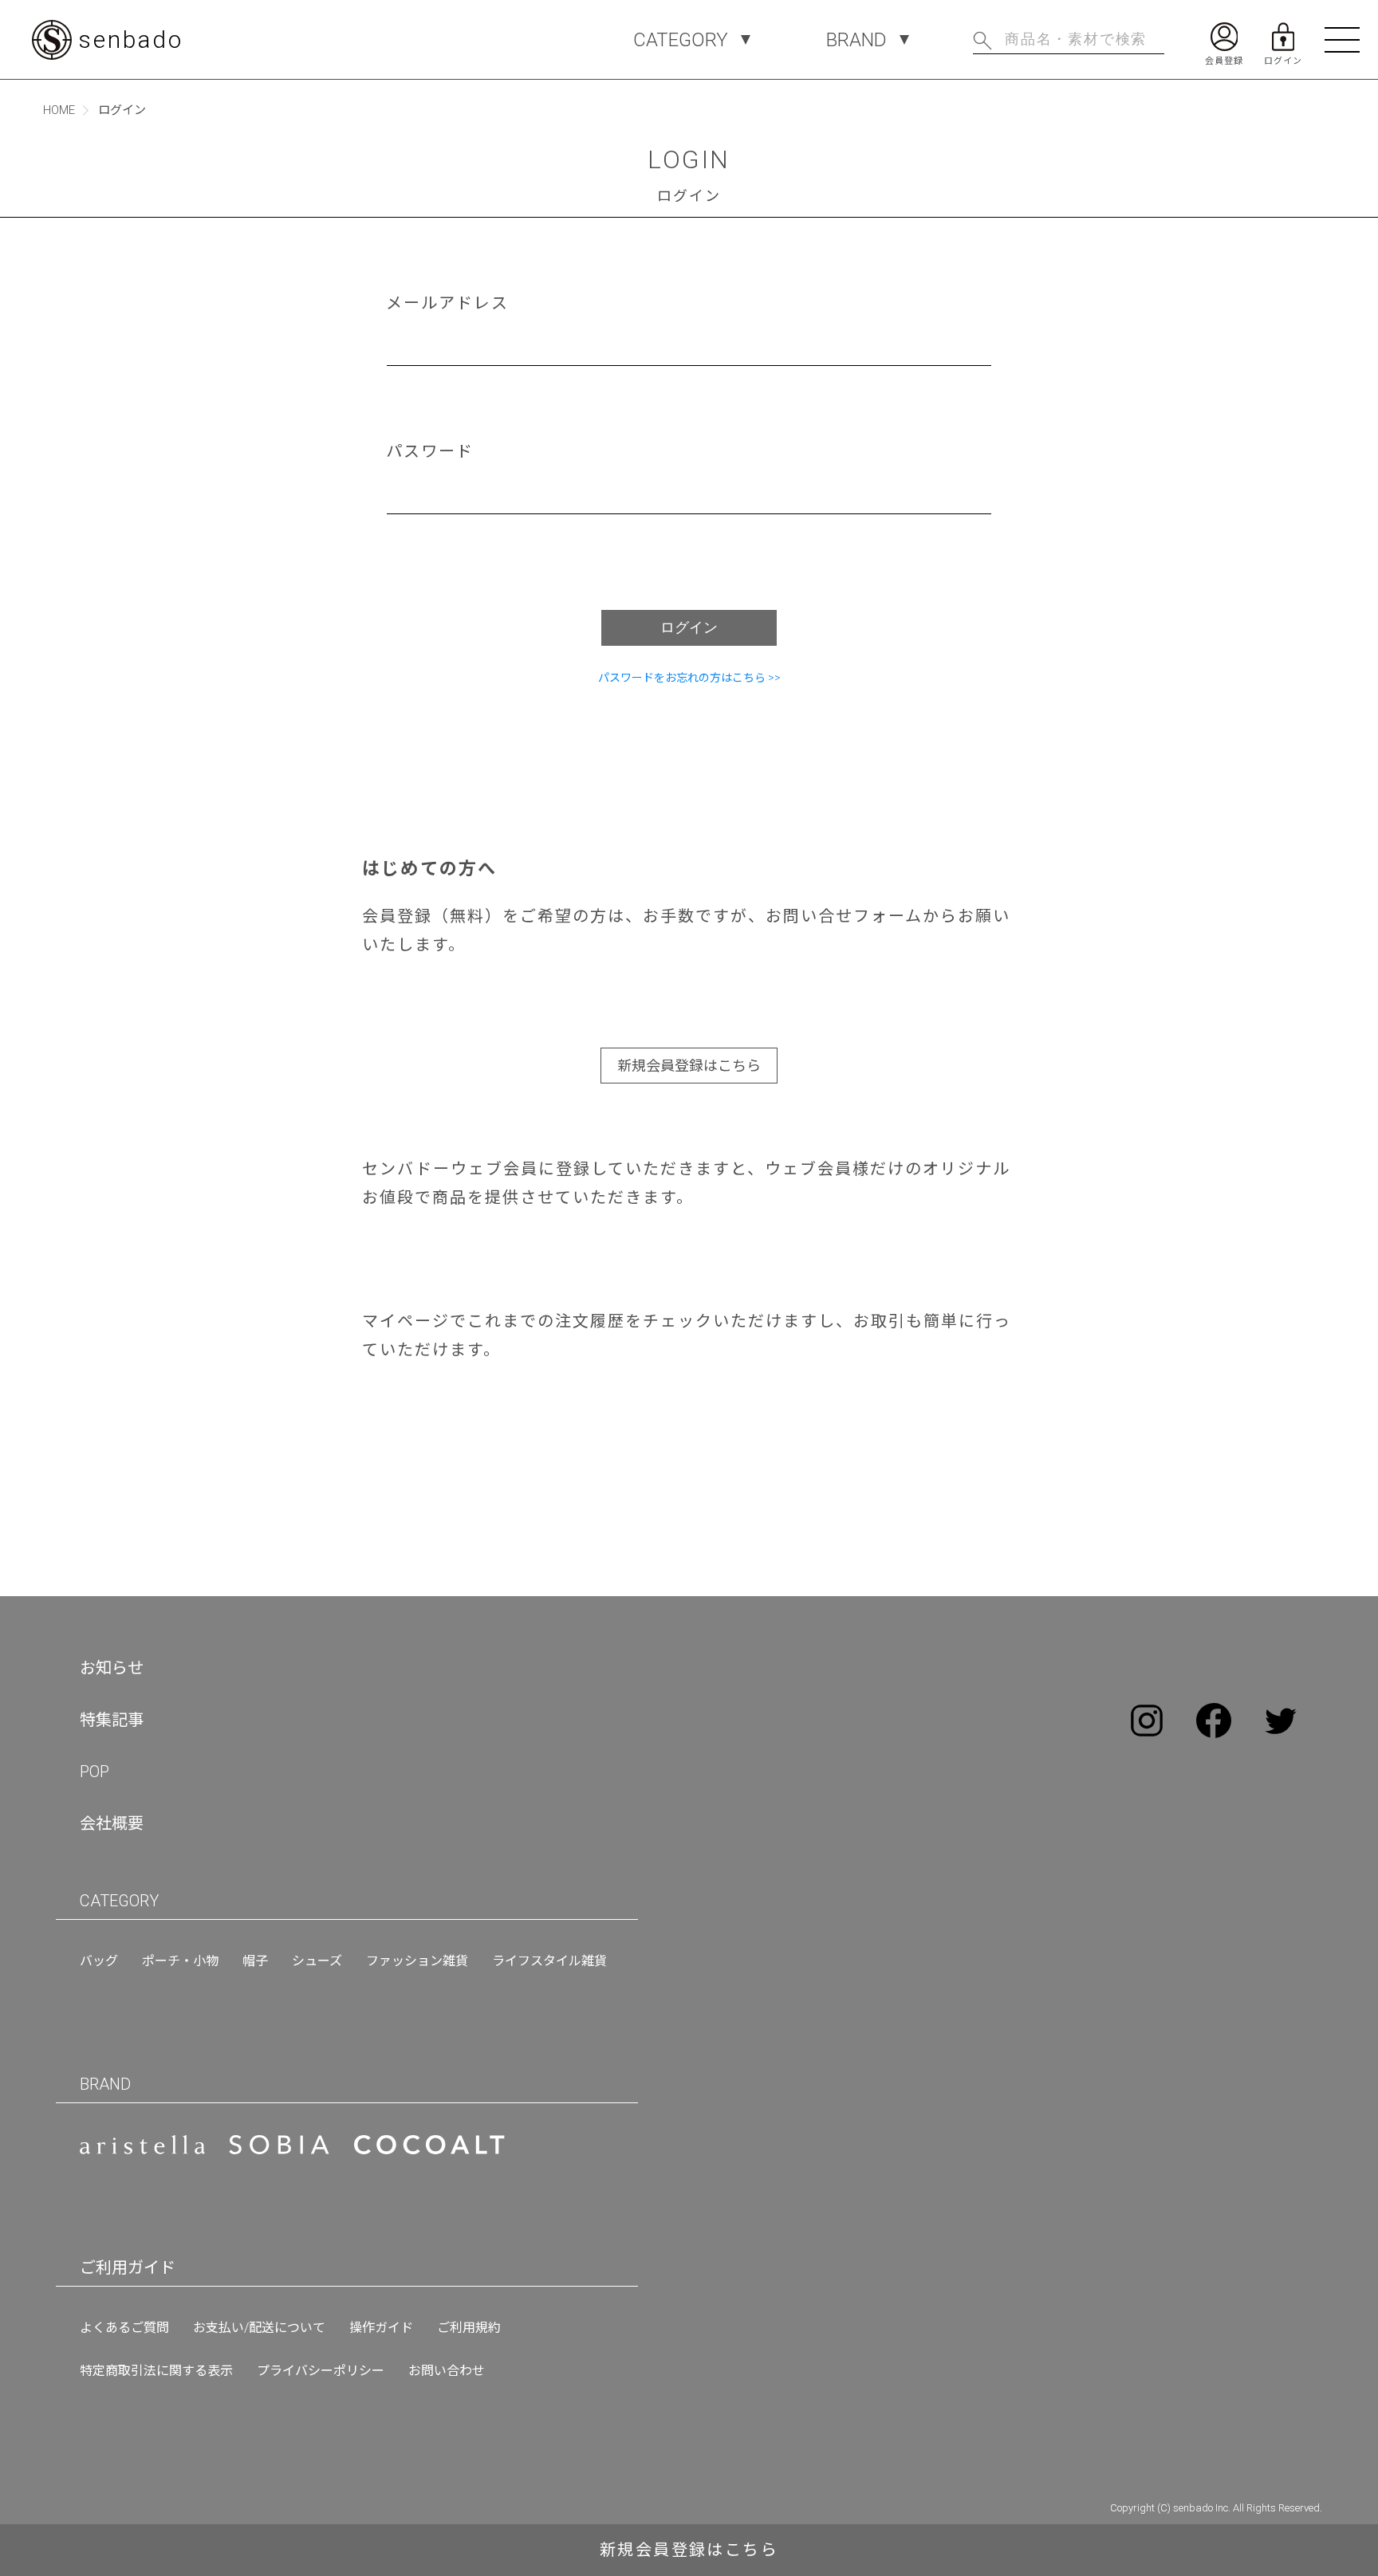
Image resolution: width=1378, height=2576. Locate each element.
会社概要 (112, 1823)
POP (94, 1772)
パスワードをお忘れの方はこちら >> (689, 678)
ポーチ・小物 (180, 1961)
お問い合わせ (447, 2371)
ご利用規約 (469, 2328)
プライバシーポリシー (321, 2371)
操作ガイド (381, 2328)
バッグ (99, 1961)
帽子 (255, 1961)
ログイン (689, 627)
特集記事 (112, 1720)
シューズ (317, 1961)
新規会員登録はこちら (689, 1066)
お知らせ (112, 1668)
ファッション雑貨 (417, 1961)
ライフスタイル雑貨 (549, 1961)
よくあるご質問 (124, 2328)
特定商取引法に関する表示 (156, 2371)
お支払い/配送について (259, 2328)
